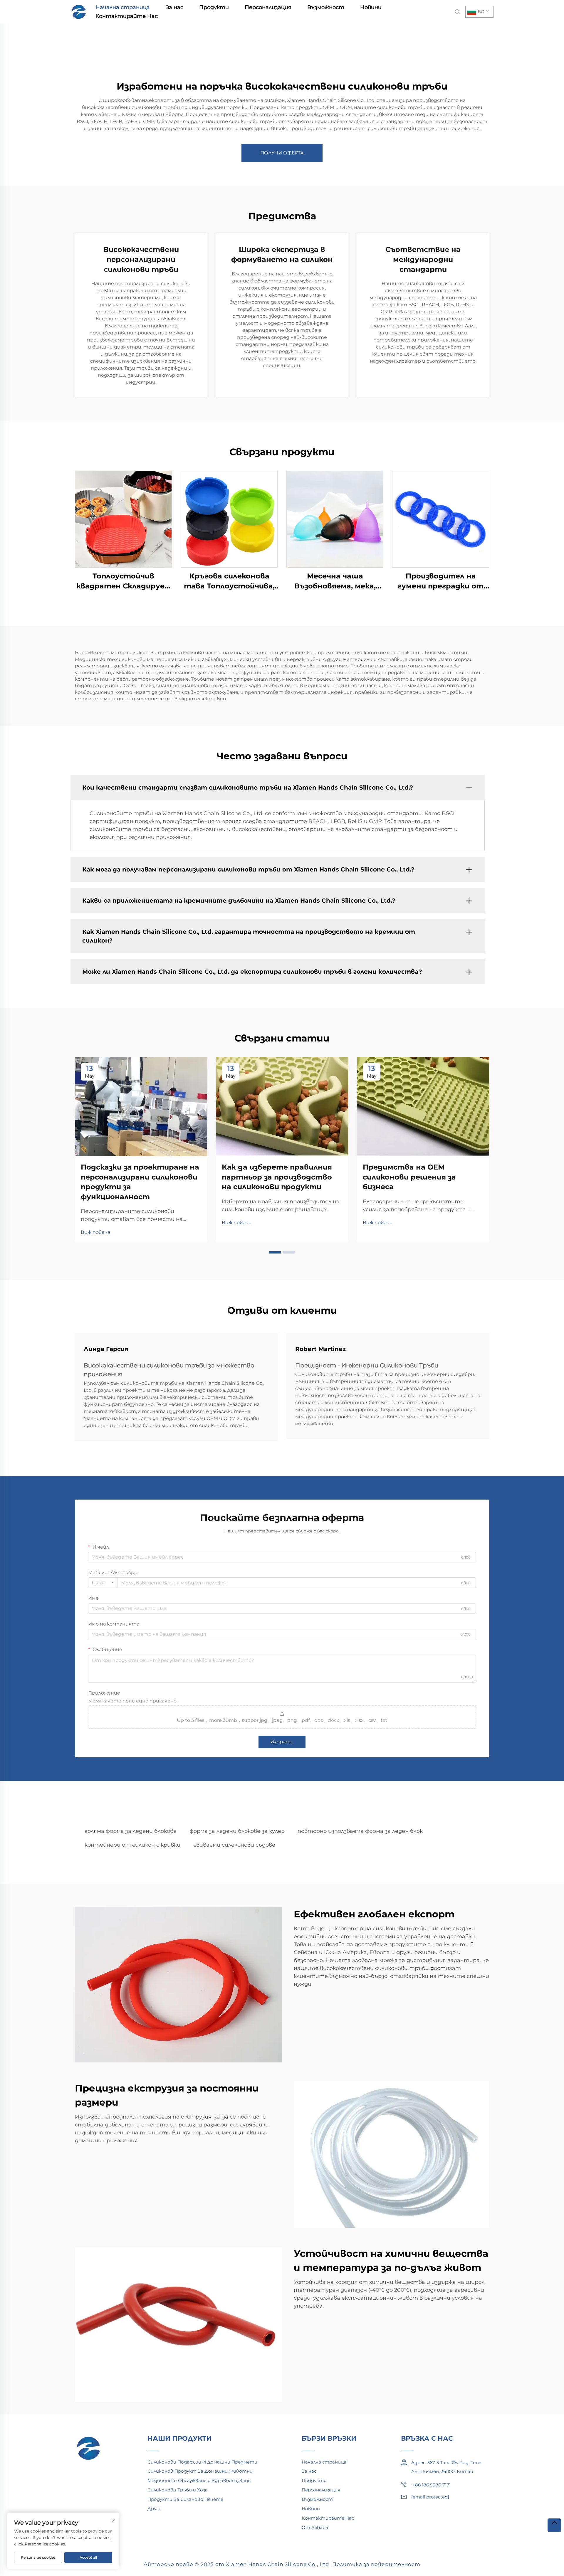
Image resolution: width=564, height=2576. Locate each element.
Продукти (214, 7)
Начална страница (123, 7)
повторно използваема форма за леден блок (360, 1831)
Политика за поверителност (376, 2564)
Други (155, 2509)
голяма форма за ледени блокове (131, 1831)
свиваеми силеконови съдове (234, 1845)
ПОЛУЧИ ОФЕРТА (282, 153)
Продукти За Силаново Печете (185, 2499)
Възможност (326, 7)
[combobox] (103, 1583)
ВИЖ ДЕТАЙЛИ (123, 519)
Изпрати (282, 1742)
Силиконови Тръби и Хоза (178, 2490)
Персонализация (268, 7)
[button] (275, 1252)
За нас (174, 7)
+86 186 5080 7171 (431, 2485)
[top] (554, 2525)
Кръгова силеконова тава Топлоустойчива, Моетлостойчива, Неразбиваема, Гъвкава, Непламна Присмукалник (229, 581)
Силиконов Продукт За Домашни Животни (200, 2471)
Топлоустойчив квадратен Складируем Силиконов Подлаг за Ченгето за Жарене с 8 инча (123, 581)
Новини (371, 7)
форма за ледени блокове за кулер (237, 1831)
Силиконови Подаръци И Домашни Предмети (202, 2462)
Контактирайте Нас (127, 16)
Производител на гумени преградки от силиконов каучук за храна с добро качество (441, 581)
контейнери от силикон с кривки (132, 1845)
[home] (79, 11)
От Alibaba (315, 2527)
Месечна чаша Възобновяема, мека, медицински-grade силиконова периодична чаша (335, 581)
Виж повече (96, 1232)
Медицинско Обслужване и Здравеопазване (199, 2480)
